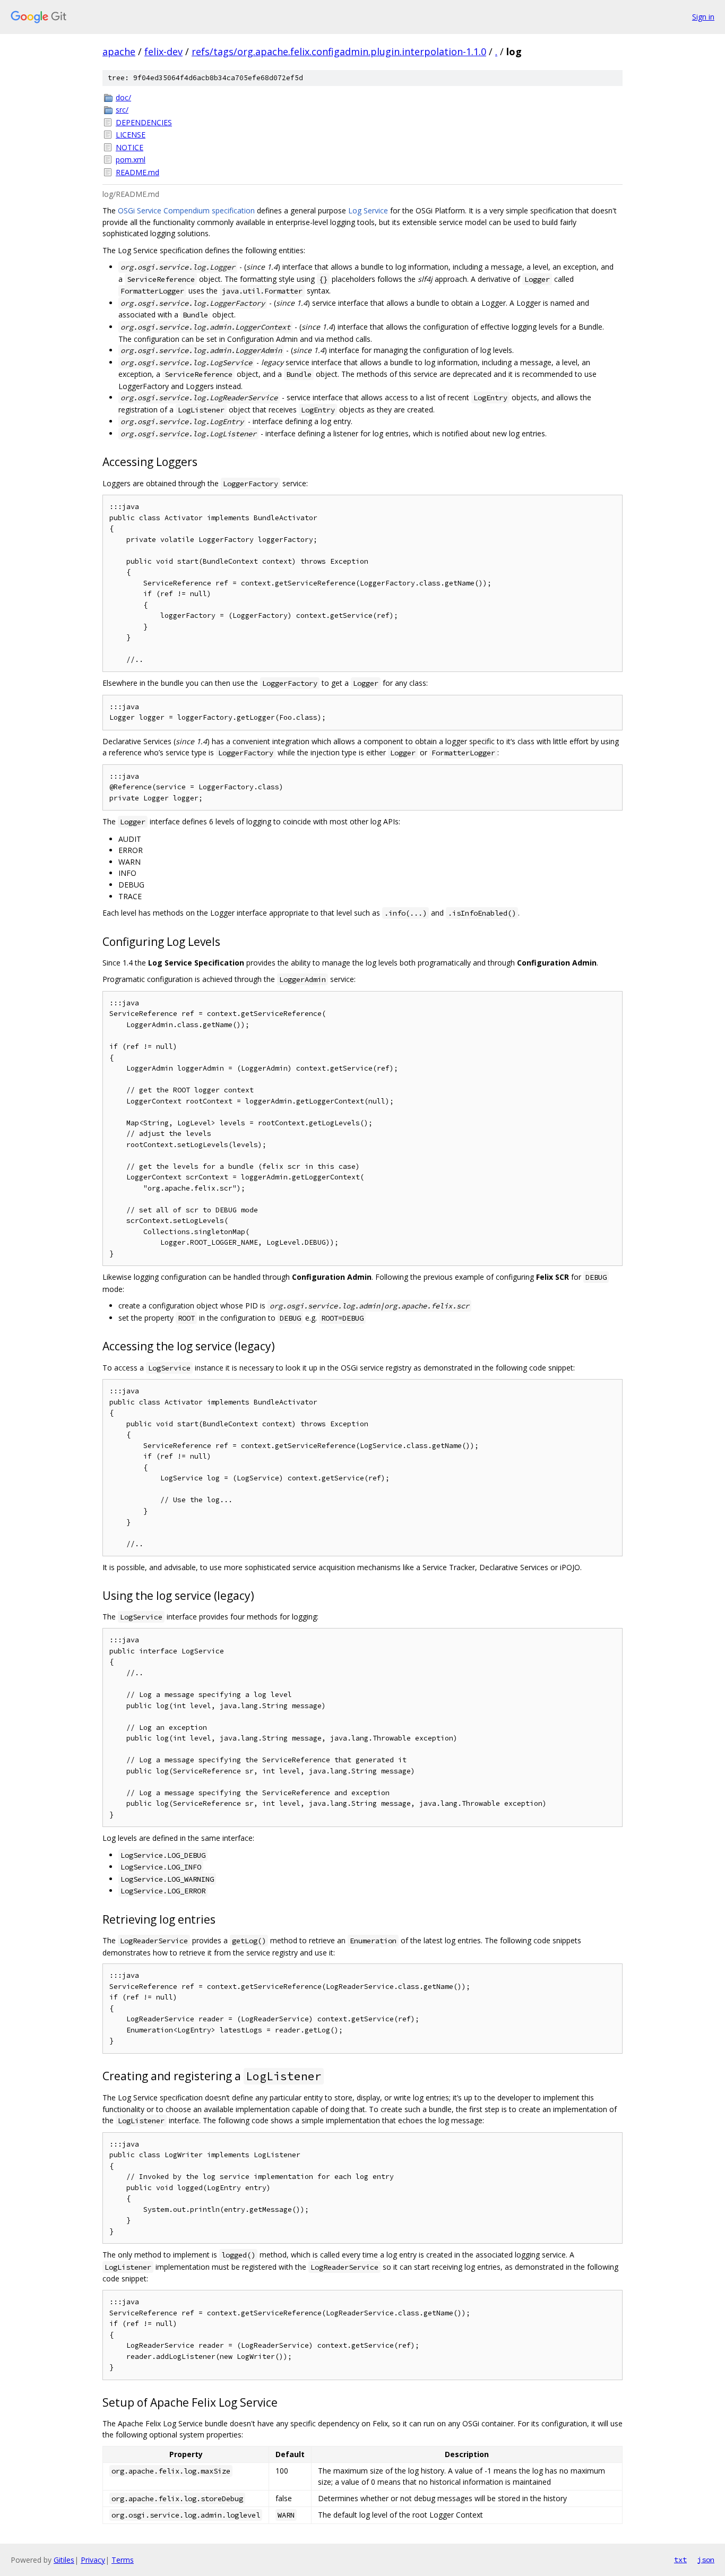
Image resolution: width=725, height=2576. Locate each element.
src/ (122, 110)
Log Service (368, 210)
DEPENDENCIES (144, 122)
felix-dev (163, 51)
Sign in (703, 17)
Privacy (93, 2560)
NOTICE (130, 147)
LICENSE (131, 135)
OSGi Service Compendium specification (186, 210)
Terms (123, 2560)
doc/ (123, 97)
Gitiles (64, 2560)
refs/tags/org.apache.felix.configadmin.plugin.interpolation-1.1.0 (339, 51)
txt (680, 2560)
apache (119, 51)
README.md (137, 172)
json (706, 2560)
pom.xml (131, 160)
